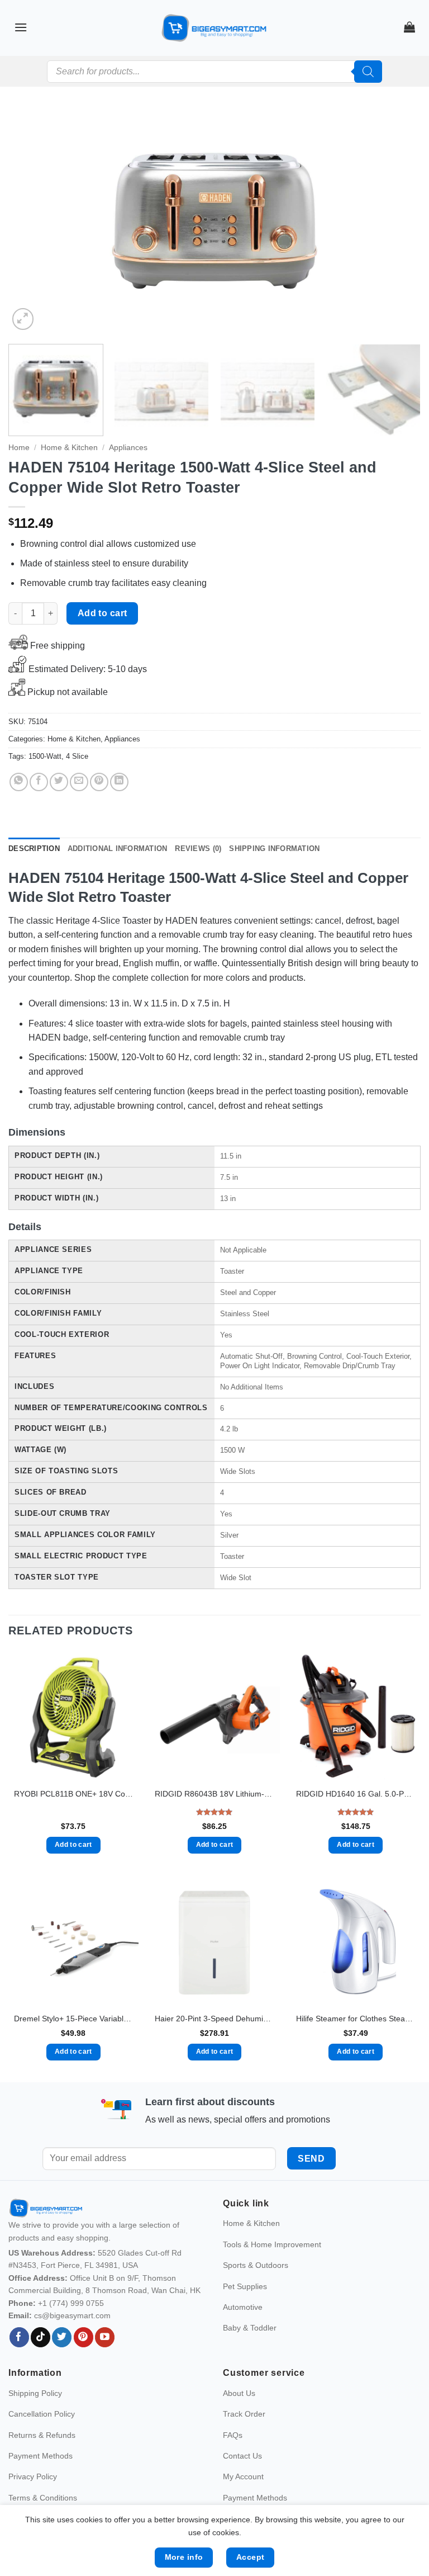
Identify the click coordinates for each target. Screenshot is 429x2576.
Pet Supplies (245, 2310)
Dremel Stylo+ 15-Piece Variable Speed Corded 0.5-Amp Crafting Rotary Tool (73, 2019)
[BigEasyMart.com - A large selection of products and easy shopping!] (214, 28)
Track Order (244, 2438)
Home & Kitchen (69, 448)
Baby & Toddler (250, 2352)
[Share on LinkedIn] (119, 782)
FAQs (233, 2459)
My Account (243, 2501)
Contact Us (242, 2479)
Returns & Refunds (42, 2459)
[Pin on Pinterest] (99, 782)
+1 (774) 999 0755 (71, 2327)
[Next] (398, 221)
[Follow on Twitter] (62, 2361)
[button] (21, 27)
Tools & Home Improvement (272, 2268)
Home (19, 448)
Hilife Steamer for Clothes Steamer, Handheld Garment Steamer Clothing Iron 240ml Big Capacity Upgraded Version (356, 2019)
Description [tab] (34, 849)
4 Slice (77, 756)
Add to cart (103, 613)
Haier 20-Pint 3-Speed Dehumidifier (214, 2019)
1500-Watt (45, 756)
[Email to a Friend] (79, 782)
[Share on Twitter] (59, 782)
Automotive (243, 2331)
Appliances (128, 448)
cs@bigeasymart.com (72, 2339)
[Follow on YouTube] (105, 2361)
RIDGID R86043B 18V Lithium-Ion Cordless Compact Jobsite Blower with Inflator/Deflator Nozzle (214, 1794)
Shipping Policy (35, 2417)
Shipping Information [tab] (274, 849)
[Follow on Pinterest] (84, 2361)
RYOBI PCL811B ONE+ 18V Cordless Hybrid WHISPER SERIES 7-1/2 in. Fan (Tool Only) (73, 1794)
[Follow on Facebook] (19, 2361)
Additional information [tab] (118, 849)
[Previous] (31, 221)
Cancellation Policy (42, 2438)
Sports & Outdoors (256, 2289)
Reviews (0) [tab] (198, 849)
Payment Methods (40, 2479)
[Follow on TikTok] (40, 2361)
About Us (239, 2417)
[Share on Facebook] (39, 782)
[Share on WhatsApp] (19, 782)
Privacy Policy (33, 2501)
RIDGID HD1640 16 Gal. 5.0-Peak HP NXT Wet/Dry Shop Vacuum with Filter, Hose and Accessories (356, 1794)
